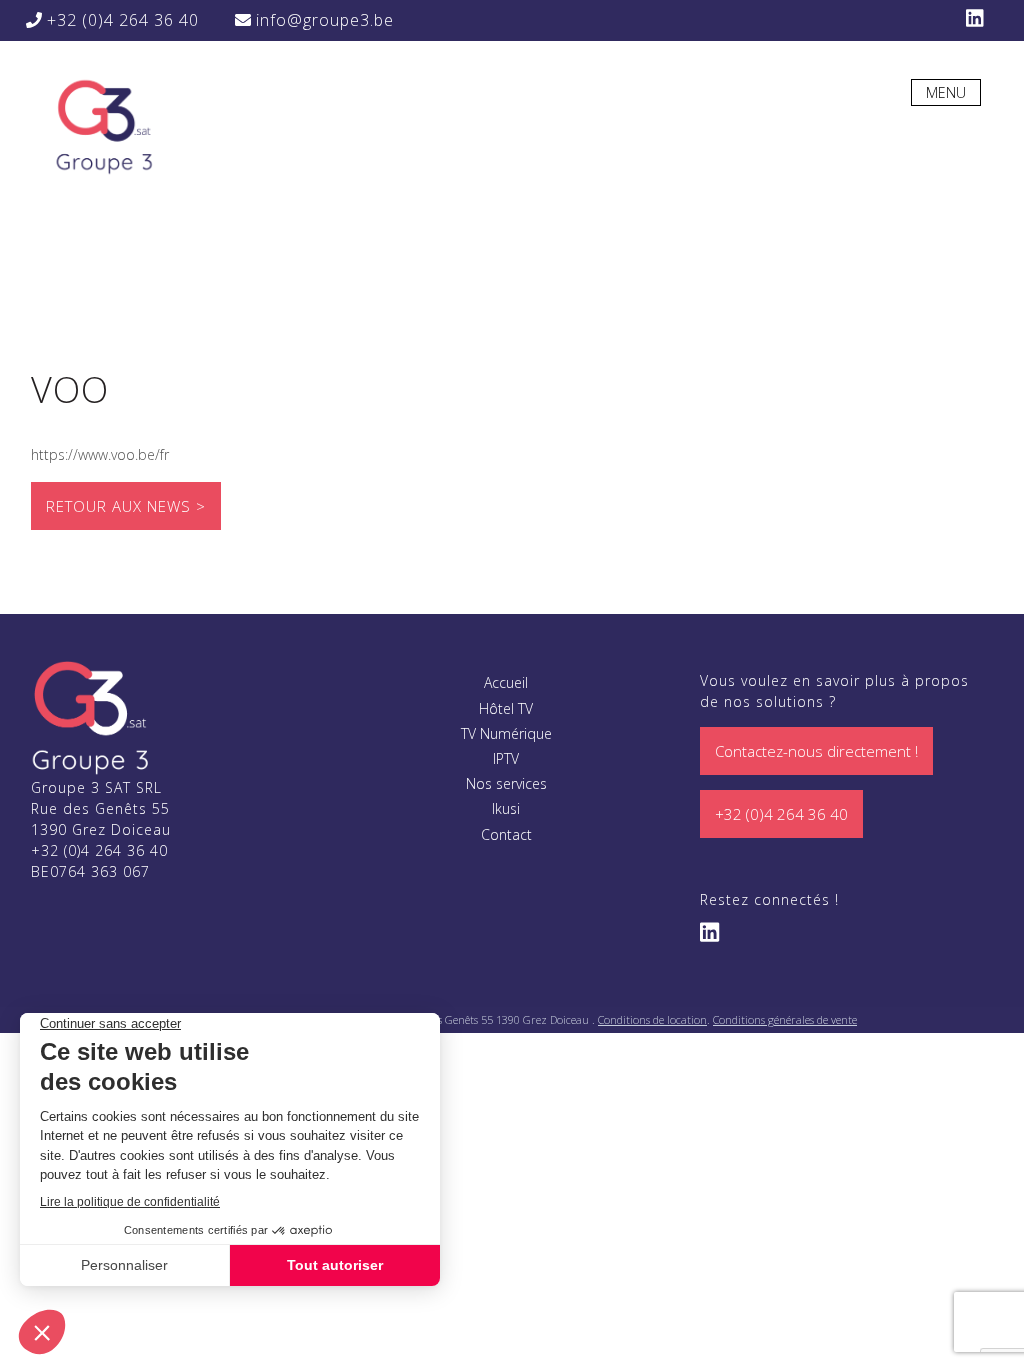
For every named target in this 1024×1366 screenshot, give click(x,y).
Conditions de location (652, 1019)
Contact (506, 834)
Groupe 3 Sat (91, 717)
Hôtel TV (506, 708)
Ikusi (506, 808)
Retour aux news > (126, 506)
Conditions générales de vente (785, 1019)
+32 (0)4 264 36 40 (120, 20)
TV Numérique (506, 733)
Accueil (506, 682)
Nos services (506, 783)
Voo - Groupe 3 (103, 125)
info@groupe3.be (322, 20)
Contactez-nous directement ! (816, 751)
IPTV (506, 758)
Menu (946, 92)
